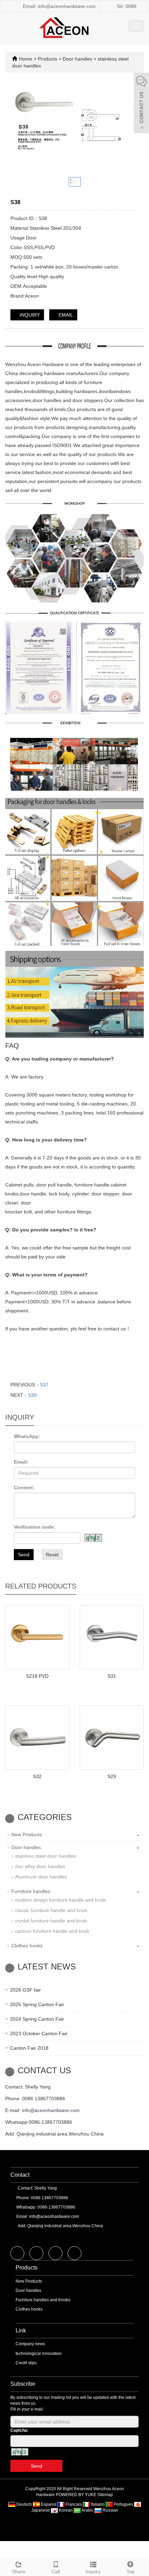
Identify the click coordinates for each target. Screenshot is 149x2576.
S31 (112, 1676)
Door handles (77, 59)
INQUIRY (29, 315)
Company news (30, 2344)
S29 (112, 1776)
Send (24, 1555)
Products (48, 59)
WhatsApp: (27, 1436)
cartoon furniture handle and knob (52, 1931)
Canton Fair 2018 (29, 2048)
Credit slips (26, 2363)
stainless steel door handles (45, 1856)
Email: (21, 1462)
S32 (37, 1776)
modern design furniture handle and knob (60, 1900)
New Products (27, 1835)
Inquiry (93, 2572)
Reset (52, 1555)
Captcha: (19, 2430)
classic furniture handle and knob (51, 1910)
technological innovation (39, 2354)
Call (56, 2572)
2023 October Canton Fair (39, 2033)
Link (21, 2331)
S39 (32, 1395)
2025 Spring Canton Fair (37, 2004)
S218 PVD (37, 1676)
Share (19, 2572)
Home (26, 59)
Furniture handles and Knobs (43, 2300)
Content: (24, 1487)
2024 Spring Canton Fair (37, 2019)
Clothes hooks (27, 1946)
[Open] (141, 104)
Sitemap (105, 2495)
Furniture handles (31, 1891)
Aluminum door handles (41, 1877)
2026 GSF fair (25, 1990)
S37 (44, 1385)
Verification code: (35, 1527)
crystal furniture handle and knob (51, 1921)
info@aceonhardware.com (51, 2110)
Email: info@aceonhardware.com (59, 6)
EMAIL (65, 315)
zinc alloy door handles (40, 1866)
